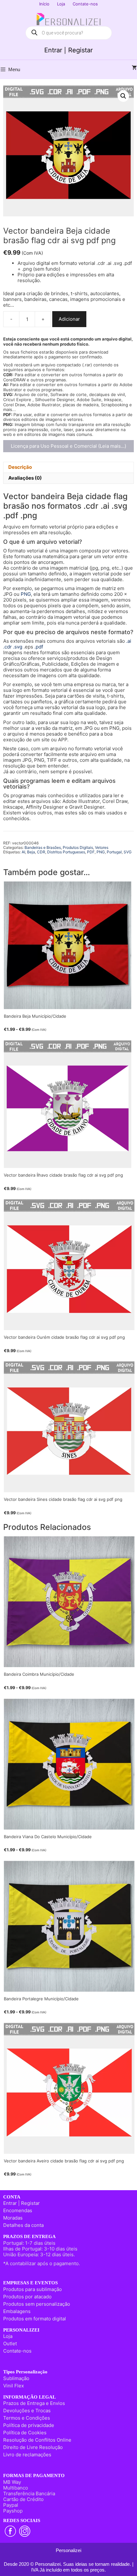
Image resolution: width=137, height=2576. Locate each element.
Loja (61, 4)
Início (44, 4)
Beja (31, 852)
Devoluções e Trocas (27, 2411)
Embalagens (17, 2311)
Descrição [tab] (20, 467)
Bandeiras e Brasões (43, 847)
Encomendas (18, 2210)
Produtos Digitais (78, 847)
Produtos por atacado (27, 2297)
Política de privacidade (29, 2425)
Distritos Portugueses (66, 852)
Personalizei (68, 2550)
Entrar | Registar (68, 50)
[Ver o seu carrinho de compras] (134, 68)
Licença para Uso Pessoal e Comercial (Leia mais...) (68, 446)
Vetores (102, 847)
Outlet (10, 2344)
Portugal (114, 852)
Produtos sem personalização (37, 2304)
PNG (26, 594)
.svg (18, 647)
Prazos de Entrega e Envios (34, 2403)
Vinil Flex (14, 2386)
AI (23, 852)
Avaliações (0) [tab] (25, 478)
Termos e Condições (27, 2418)
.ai (129, 641)
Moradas (13, 2218)
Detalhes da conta (23, 2225)
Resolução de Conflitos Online (37, 2440)
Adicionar (69, 319)
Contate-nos (85, 4)
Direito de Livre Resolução (33, 2447)
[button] (123, 96)
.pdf (39, 647)
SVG (128, 852)
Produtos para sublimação (32, 2289)
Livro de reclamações (27, 2455)
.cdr (7, 647)
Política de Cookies (25, 2433)
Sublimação (16, 2378)
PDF (91, 852)
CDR (41, 852)
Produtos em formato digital (35, 2319)
